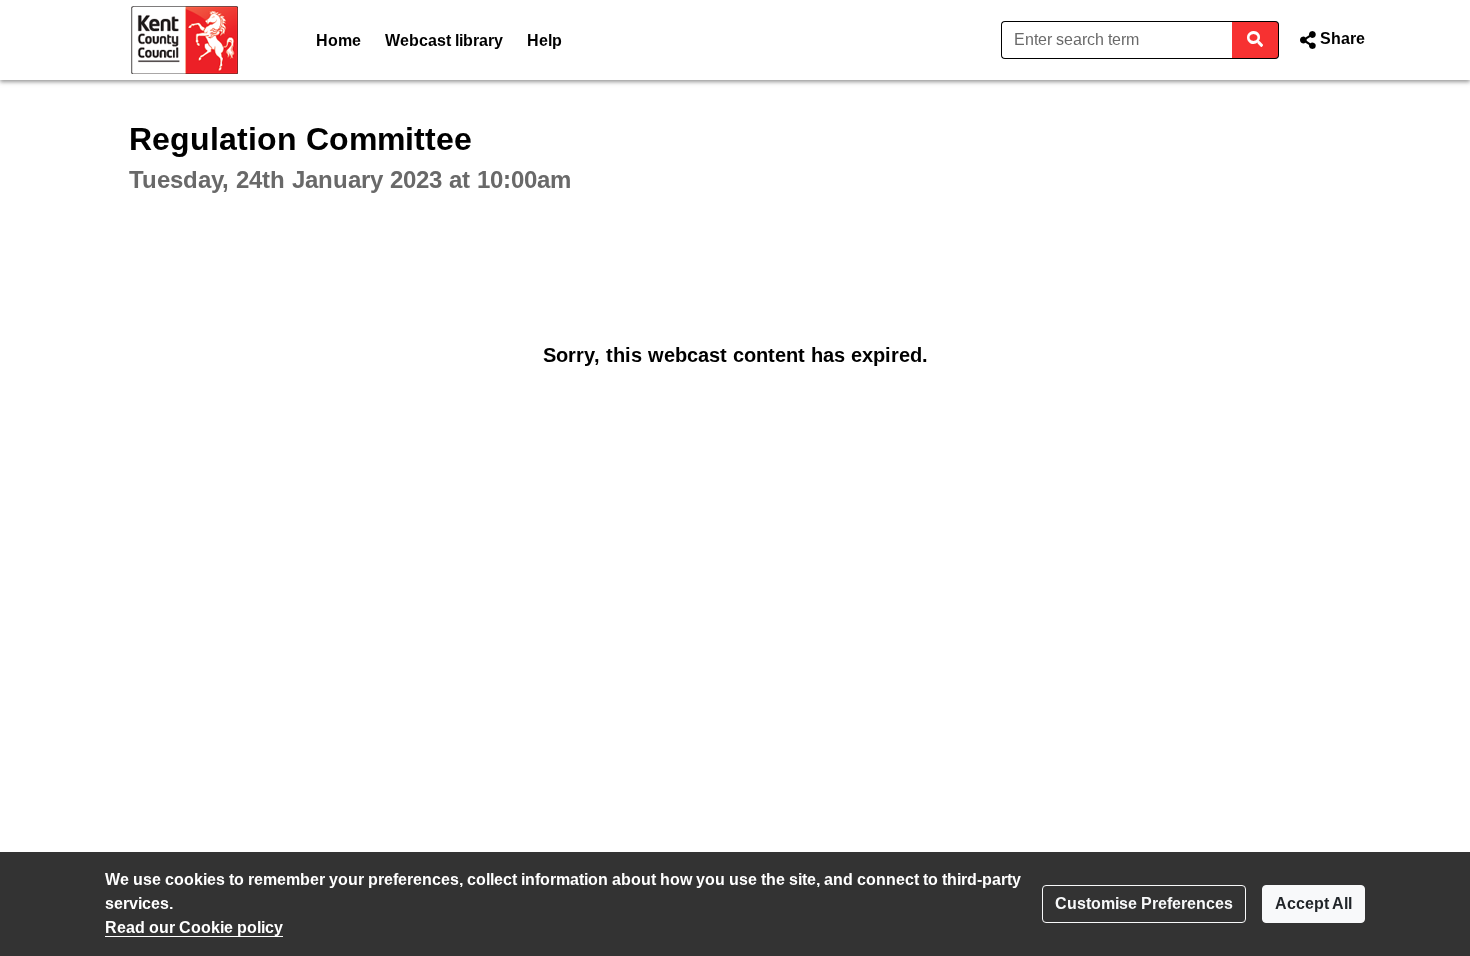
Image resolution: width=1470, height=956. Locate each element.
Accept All (1313, 903)
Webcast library (444, 40)
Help (544, 40)
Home (338, 40)
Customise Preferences (1144, 903)
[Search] (1255, 40)
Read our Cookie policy (194, 927)
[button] (1330, 40)
